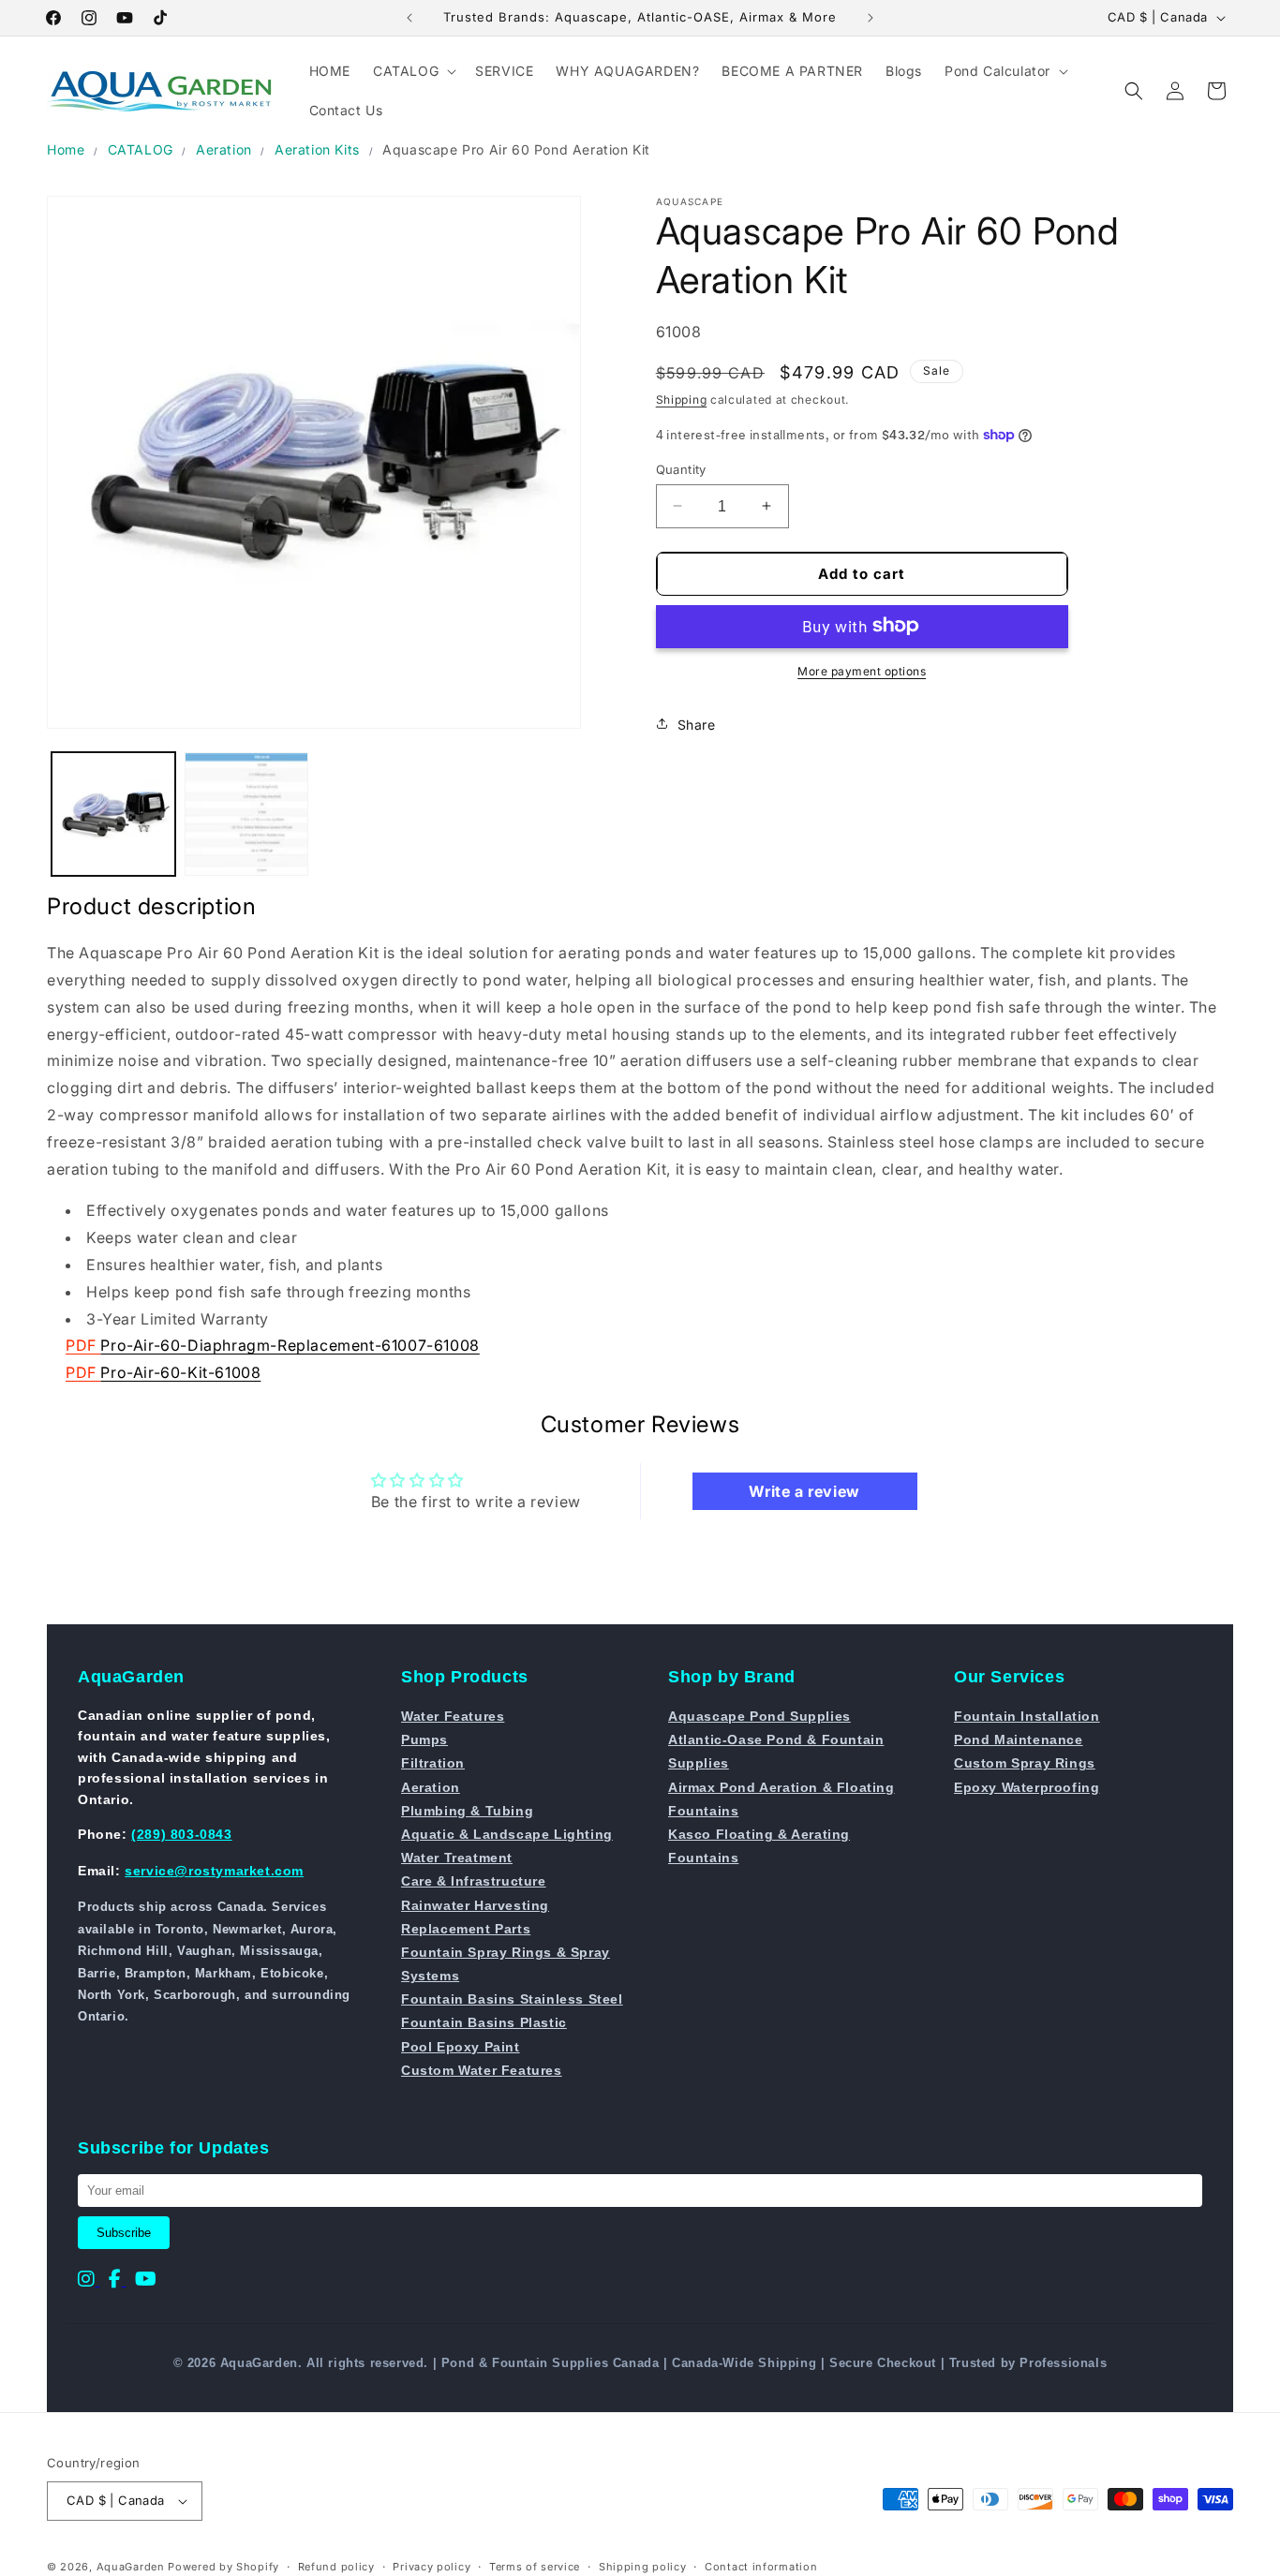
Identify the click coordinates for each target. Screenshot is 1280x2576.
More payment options (862, 670)
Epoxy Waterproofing (1027, 1787)
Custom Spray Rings (1025, 1763)
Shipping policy (643, 2567)
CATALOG (141, 149)
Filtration (433, 1763)
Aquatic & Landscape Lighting (507, 1834)
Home (66, 149)
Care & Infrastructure (474, 1881)
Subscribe (124, 2233)
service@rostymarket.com (214, 1871)
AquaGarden (131, 2567)
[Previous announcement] (409, 18)
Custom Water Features (482, 2070)
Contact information (761, 2567)
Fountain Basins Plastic (484, 2022)
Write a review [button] (804, 1491)
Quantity (681, 468)
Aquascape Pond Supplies (759, 1716)
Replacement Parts (466, 1929)
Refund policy (336, 2567)
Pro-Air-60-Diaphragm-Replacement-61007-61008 (290, 1345)
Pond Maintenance (1019, 1740)
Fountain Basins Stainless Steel (512, 1999)
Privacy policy (432, 2567)
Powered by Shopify (223, 2567)
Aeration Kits (317, 149)
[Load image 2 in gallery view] (246, 814)
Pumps (424, 1740)
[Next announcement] (871, 18)
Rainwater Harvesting (475, 1905)
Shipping (682, 399)
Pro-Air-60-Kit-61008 (180, 1372)
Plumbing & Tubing (467, 1811)
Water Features (453, 1716)
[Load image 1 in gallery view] (113, 814)
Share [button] (697, 724)
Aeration (224, 149)
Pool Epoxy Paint (461, 2047)
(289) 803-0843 (181, 1834)
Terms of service (535, 2567)
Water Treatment (457, 1858)
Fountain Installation (1027, 1716)
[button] (413, 71)
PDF (83, 1345)
